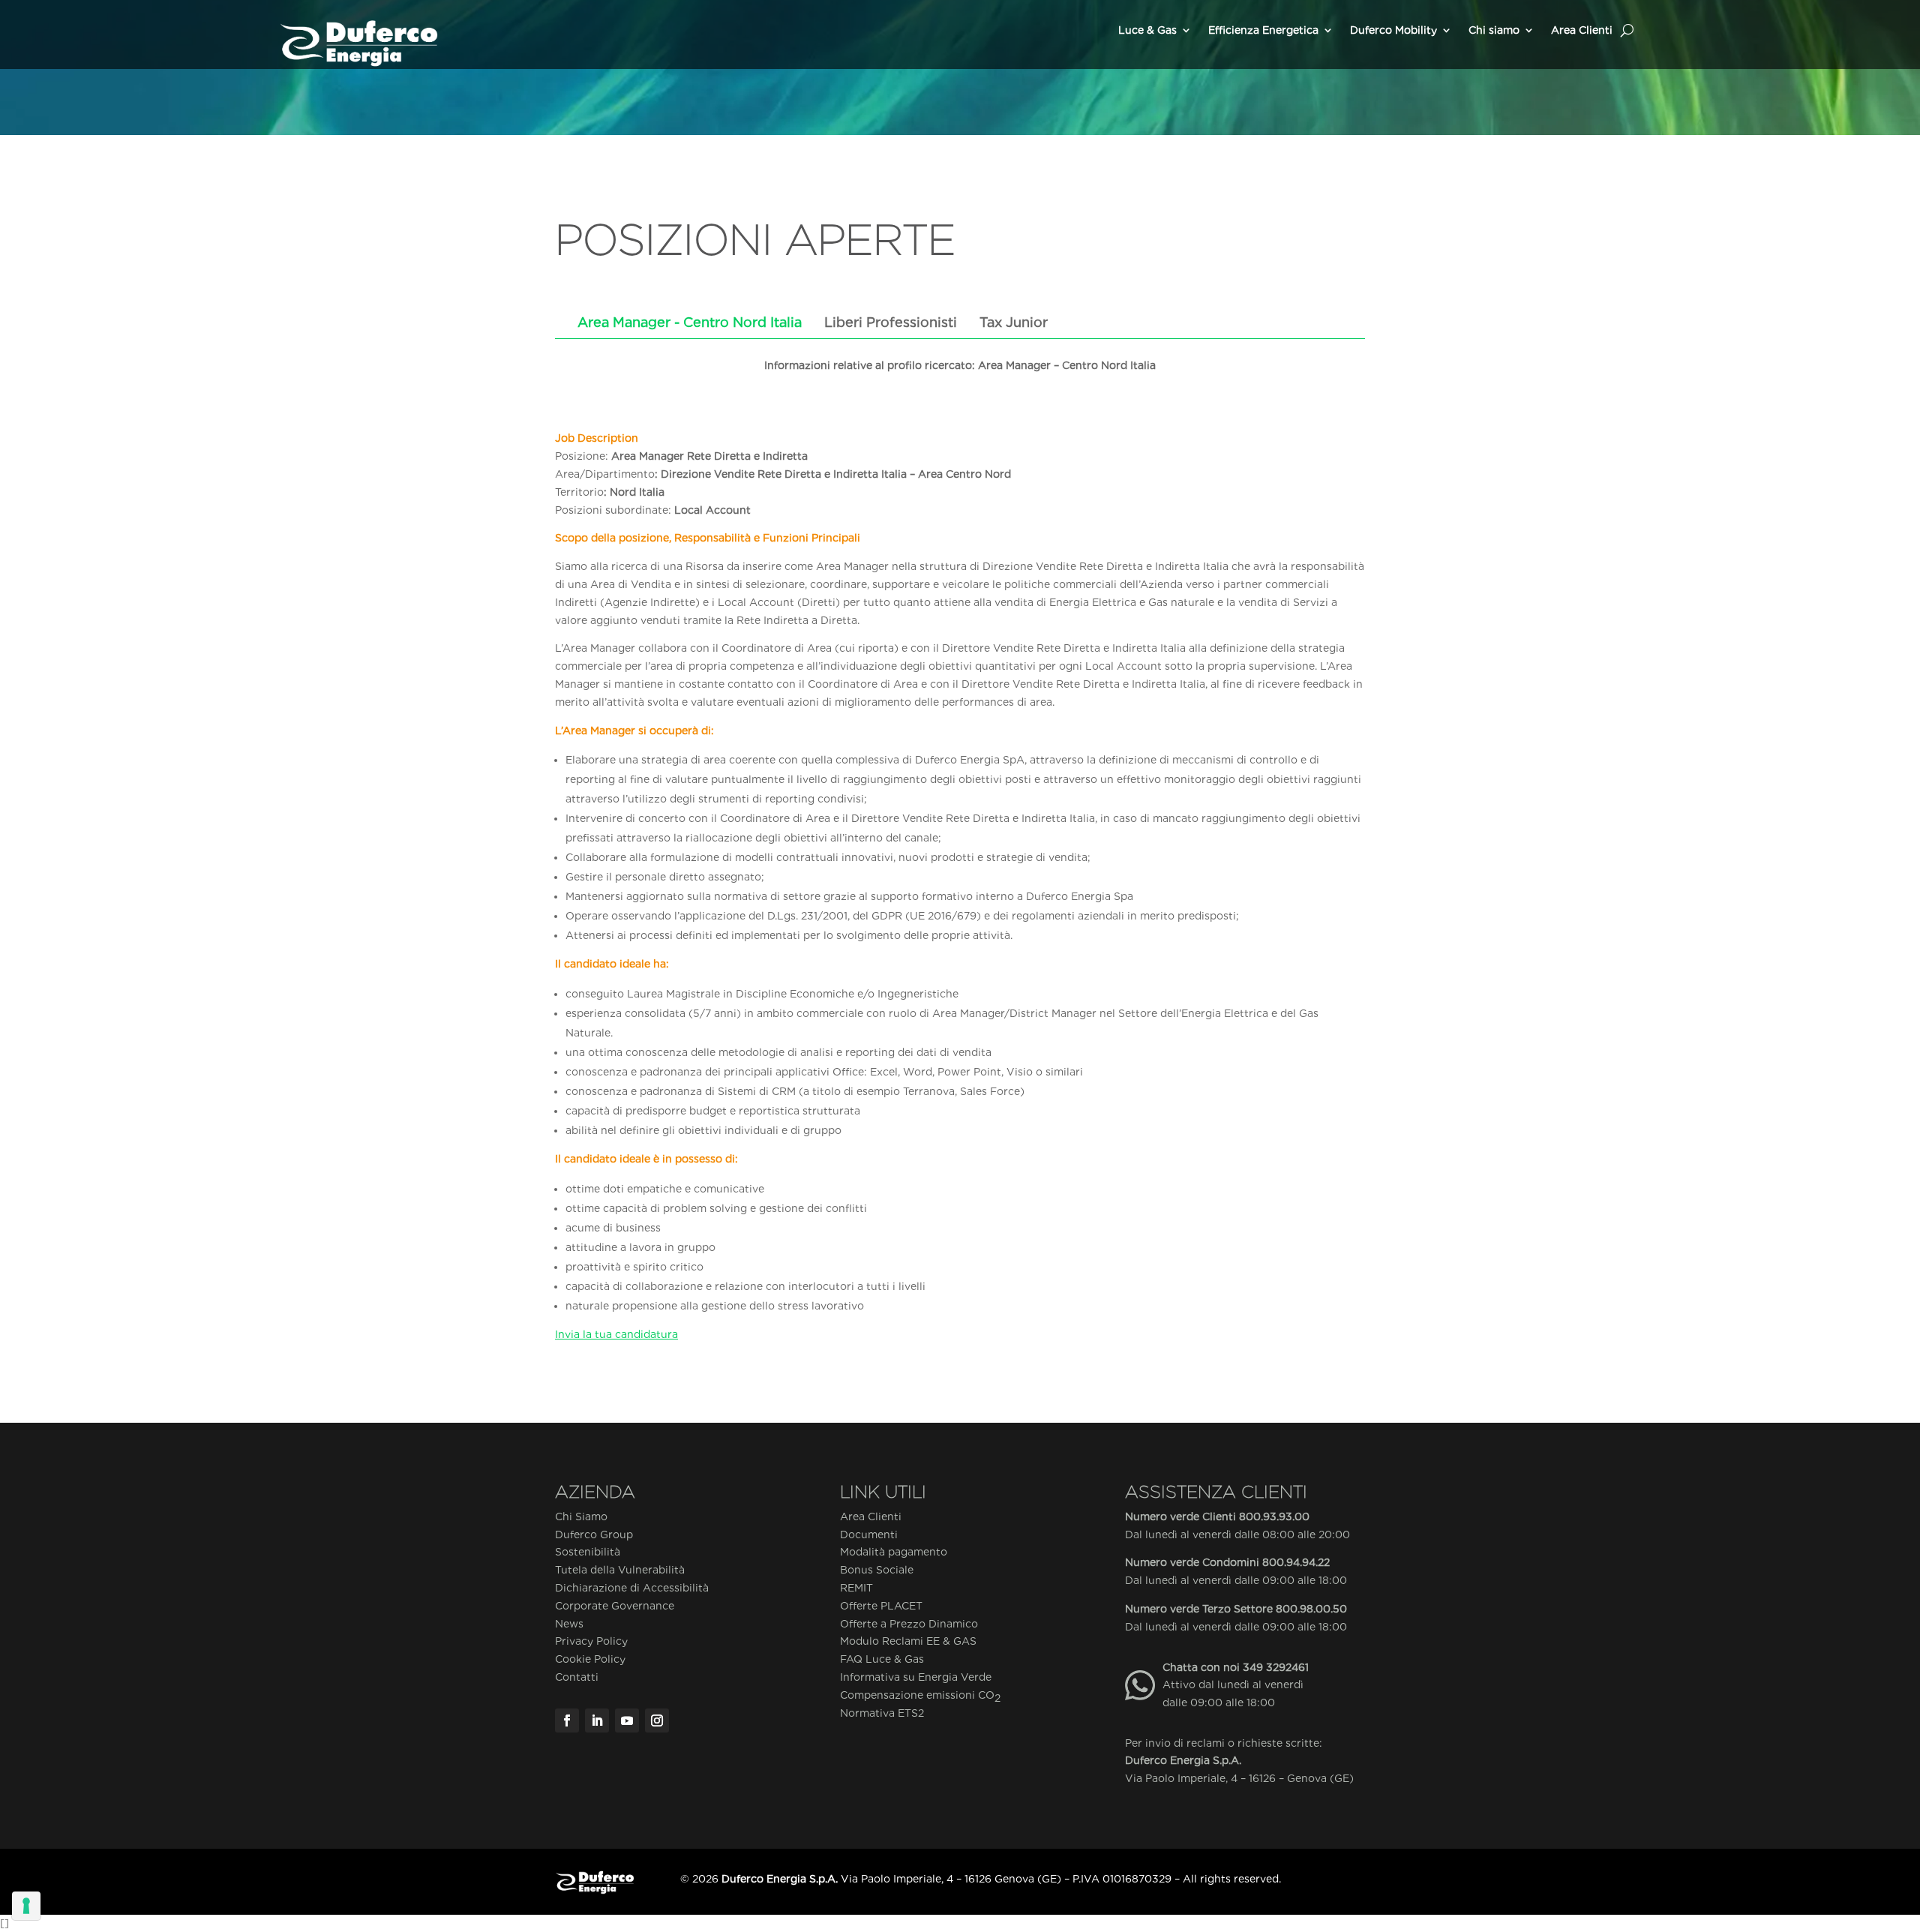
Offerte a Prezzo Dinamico (909, 1624)
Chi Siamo (581, 1516)
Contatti (577, 1677)
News (569, 1624)
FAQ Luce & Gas (882, 1659)
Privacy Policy (591, 1641)
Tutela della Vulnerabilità (620, 1570)
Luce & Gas (1147, 30)
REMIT (856, 1588)
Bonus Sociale (877, 1570)
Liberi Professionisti (891, 322)
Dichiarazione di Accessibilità (632, 1588)
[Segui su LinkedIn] (597, 1720)
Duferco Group (594, 1534)
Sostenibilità (588, 1552)
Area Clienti (1582, 30)
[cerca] (1627, 30)
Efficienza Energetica (1263, 30)
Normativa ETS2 (882, 1713)
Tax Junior (1014, 322)
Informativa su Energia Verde (916, 1677)
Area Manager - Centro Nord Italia (690, 322)
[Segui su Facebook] (567, 1720)
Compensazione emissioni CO (920, 1696)
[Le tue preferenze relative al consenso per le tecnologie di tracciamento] (26, 1906)
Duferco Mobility (1393, 30)
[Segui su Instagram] (657, 1720)
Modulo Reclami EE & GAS (908, 1641)
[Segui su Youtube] (627, 1720)
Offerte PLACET (881, 1606)
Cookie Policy (590, 1659)
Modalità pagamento (894, 1552)
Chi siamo (1494, 30)
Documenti (869, 1534)
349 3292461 (1276, 1667)
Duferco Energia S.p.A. (1183, 1760)
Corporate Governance (615, 1606)
